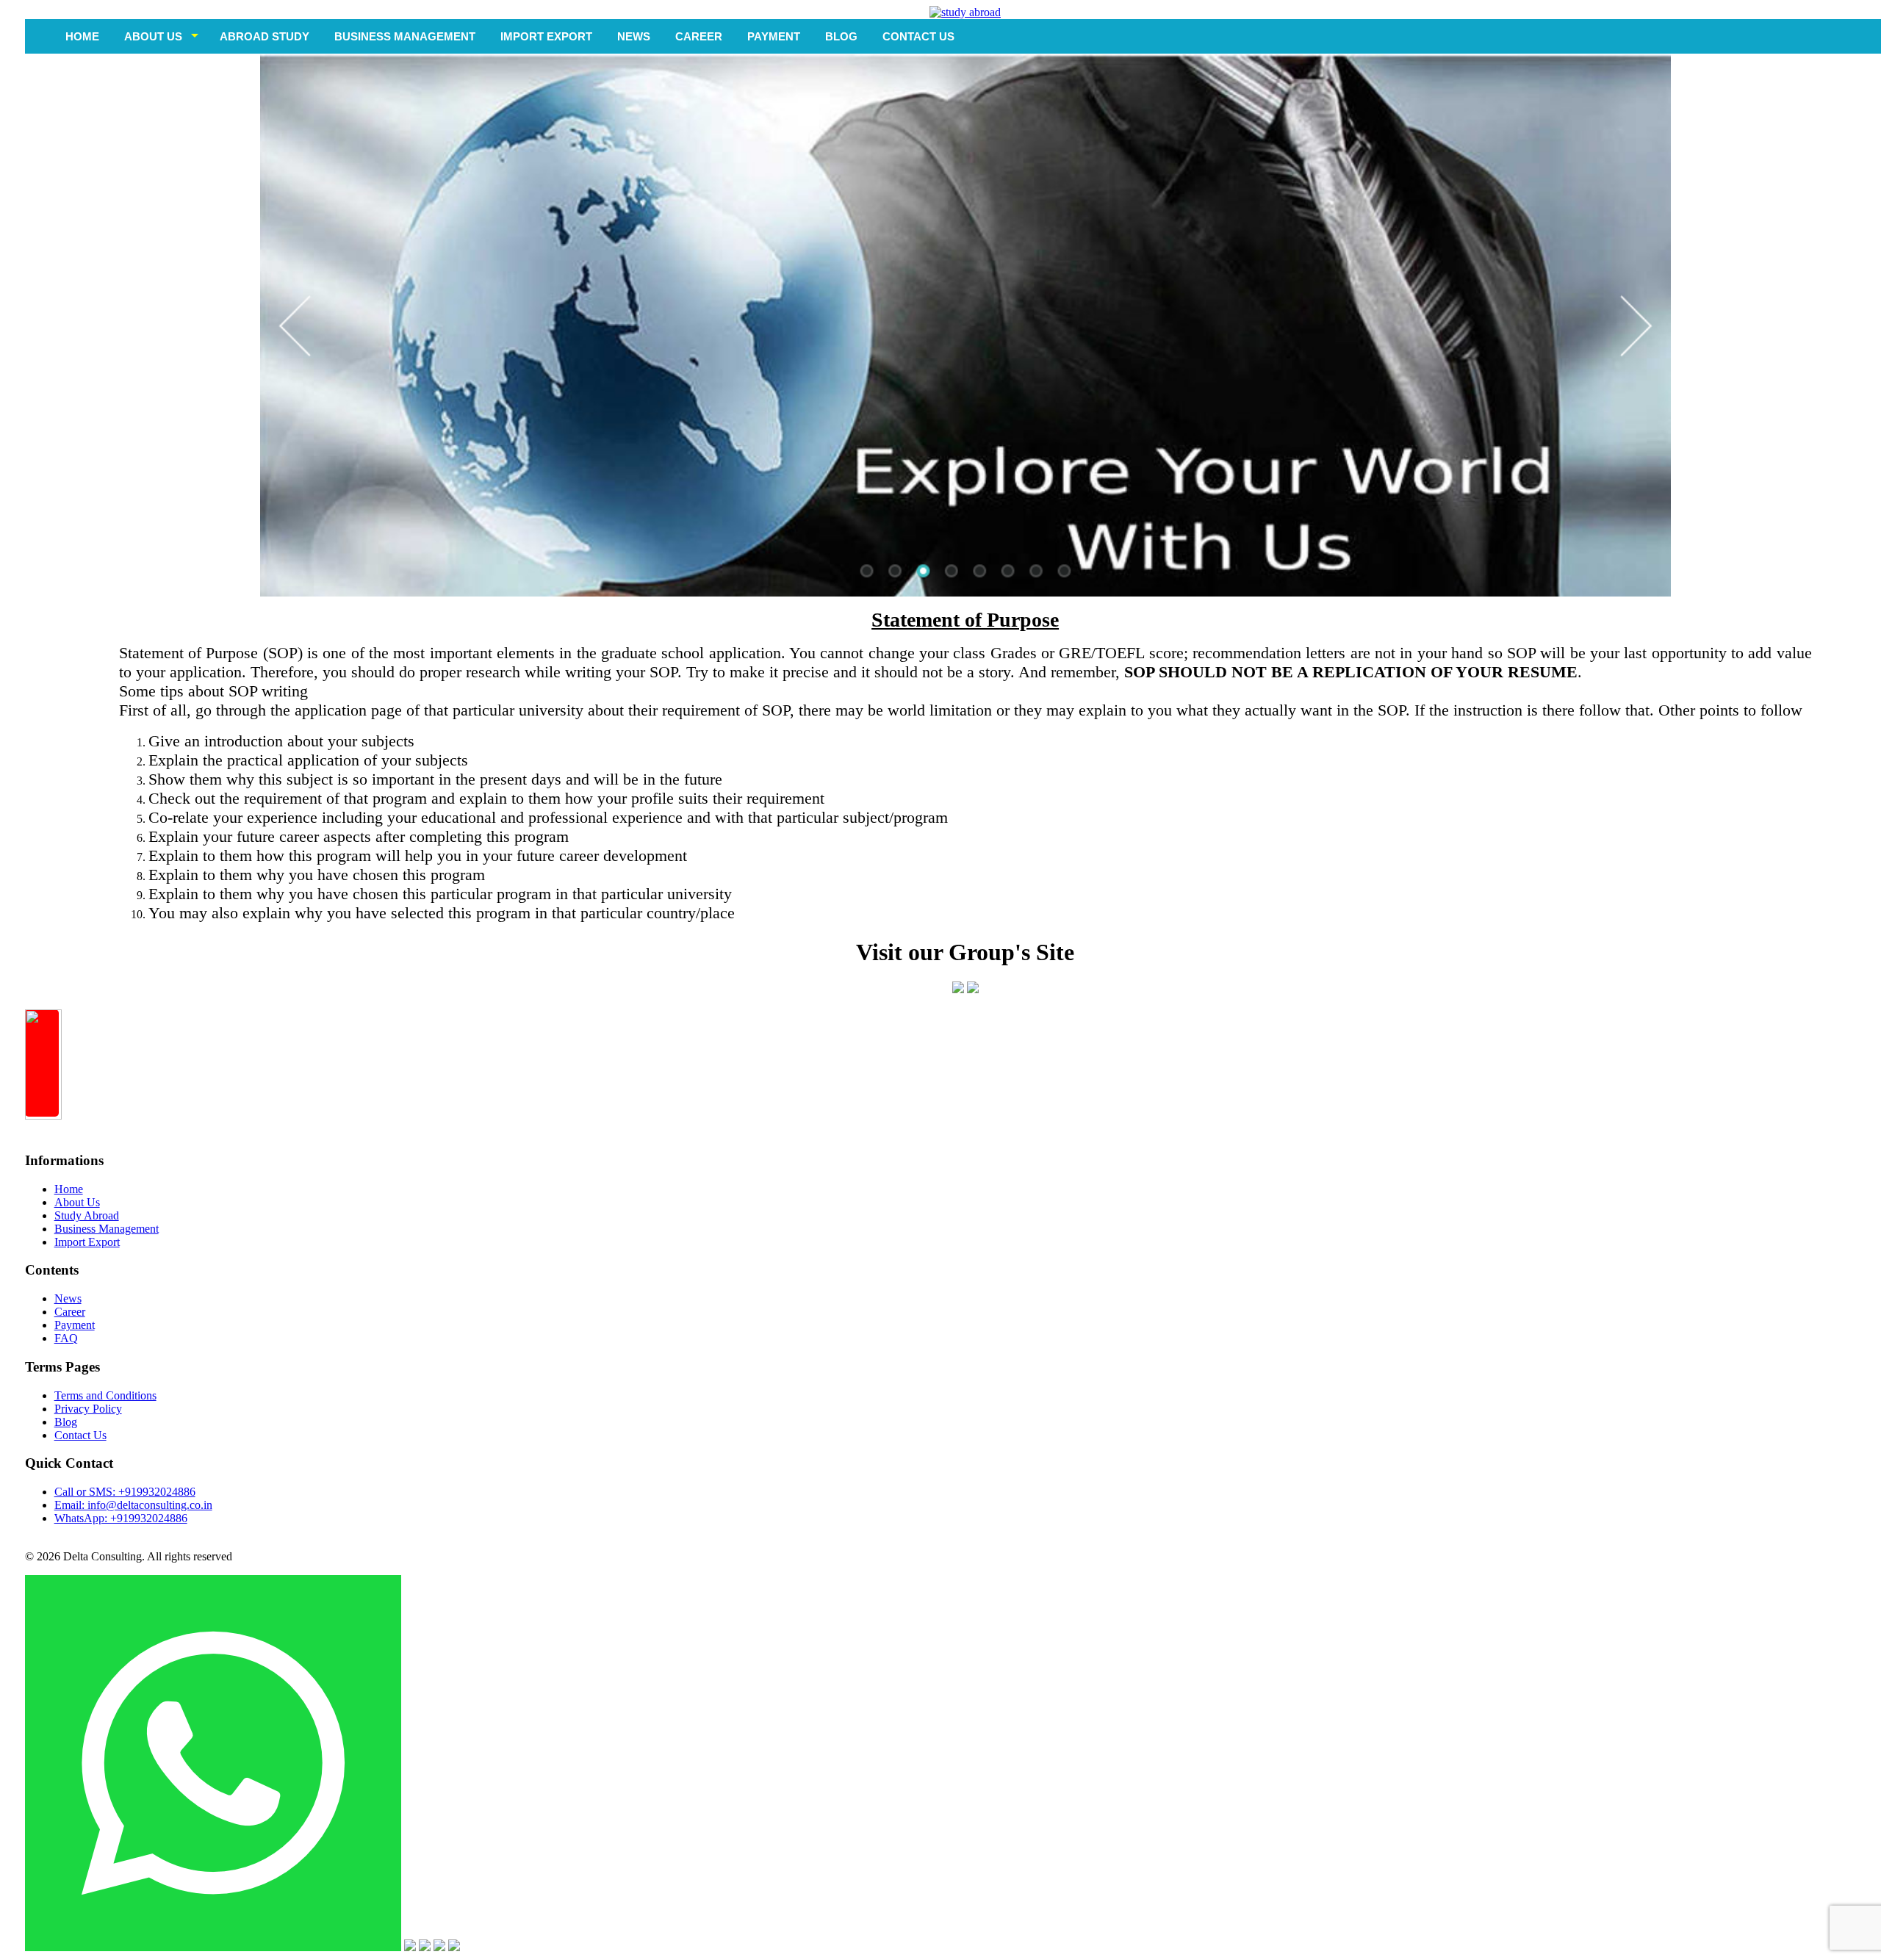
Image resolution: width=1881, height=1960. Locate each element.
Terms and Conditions (105, 1395)
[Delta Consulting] (965, 12)
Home (82, 36)
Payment (75, 1325)
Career (70, 1312)
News (68, 1298)
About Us (77, 1202)
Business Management (107, 1229)
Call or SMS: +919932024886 (125, 1492)
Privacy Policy (88, 1409)
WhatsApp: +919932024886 (121, 1518)
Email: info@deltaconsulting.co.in (133, 1505)
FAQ (66, 1338)
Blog (66, 1422)
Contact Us (80, 1435)
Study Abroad (87, 1215)
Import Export (87, 1242)
